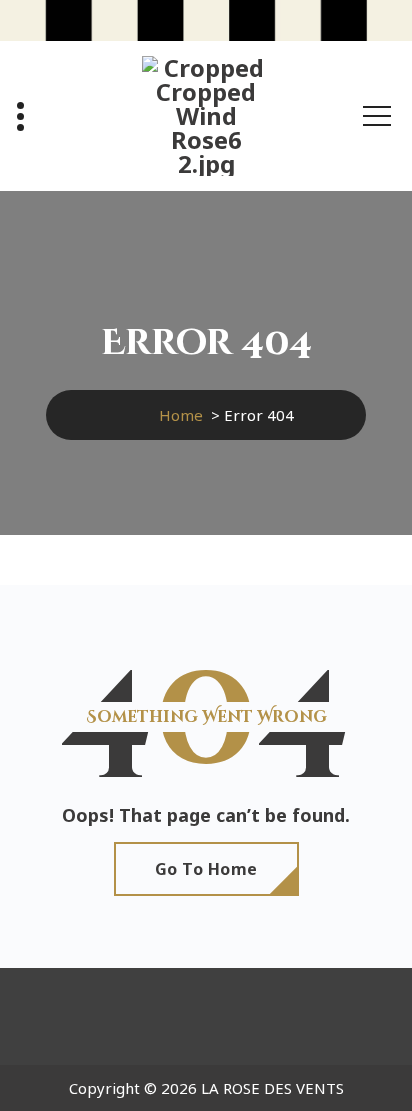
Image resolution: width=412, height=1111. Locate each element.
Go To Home (206, 869)
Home (181, 415)
